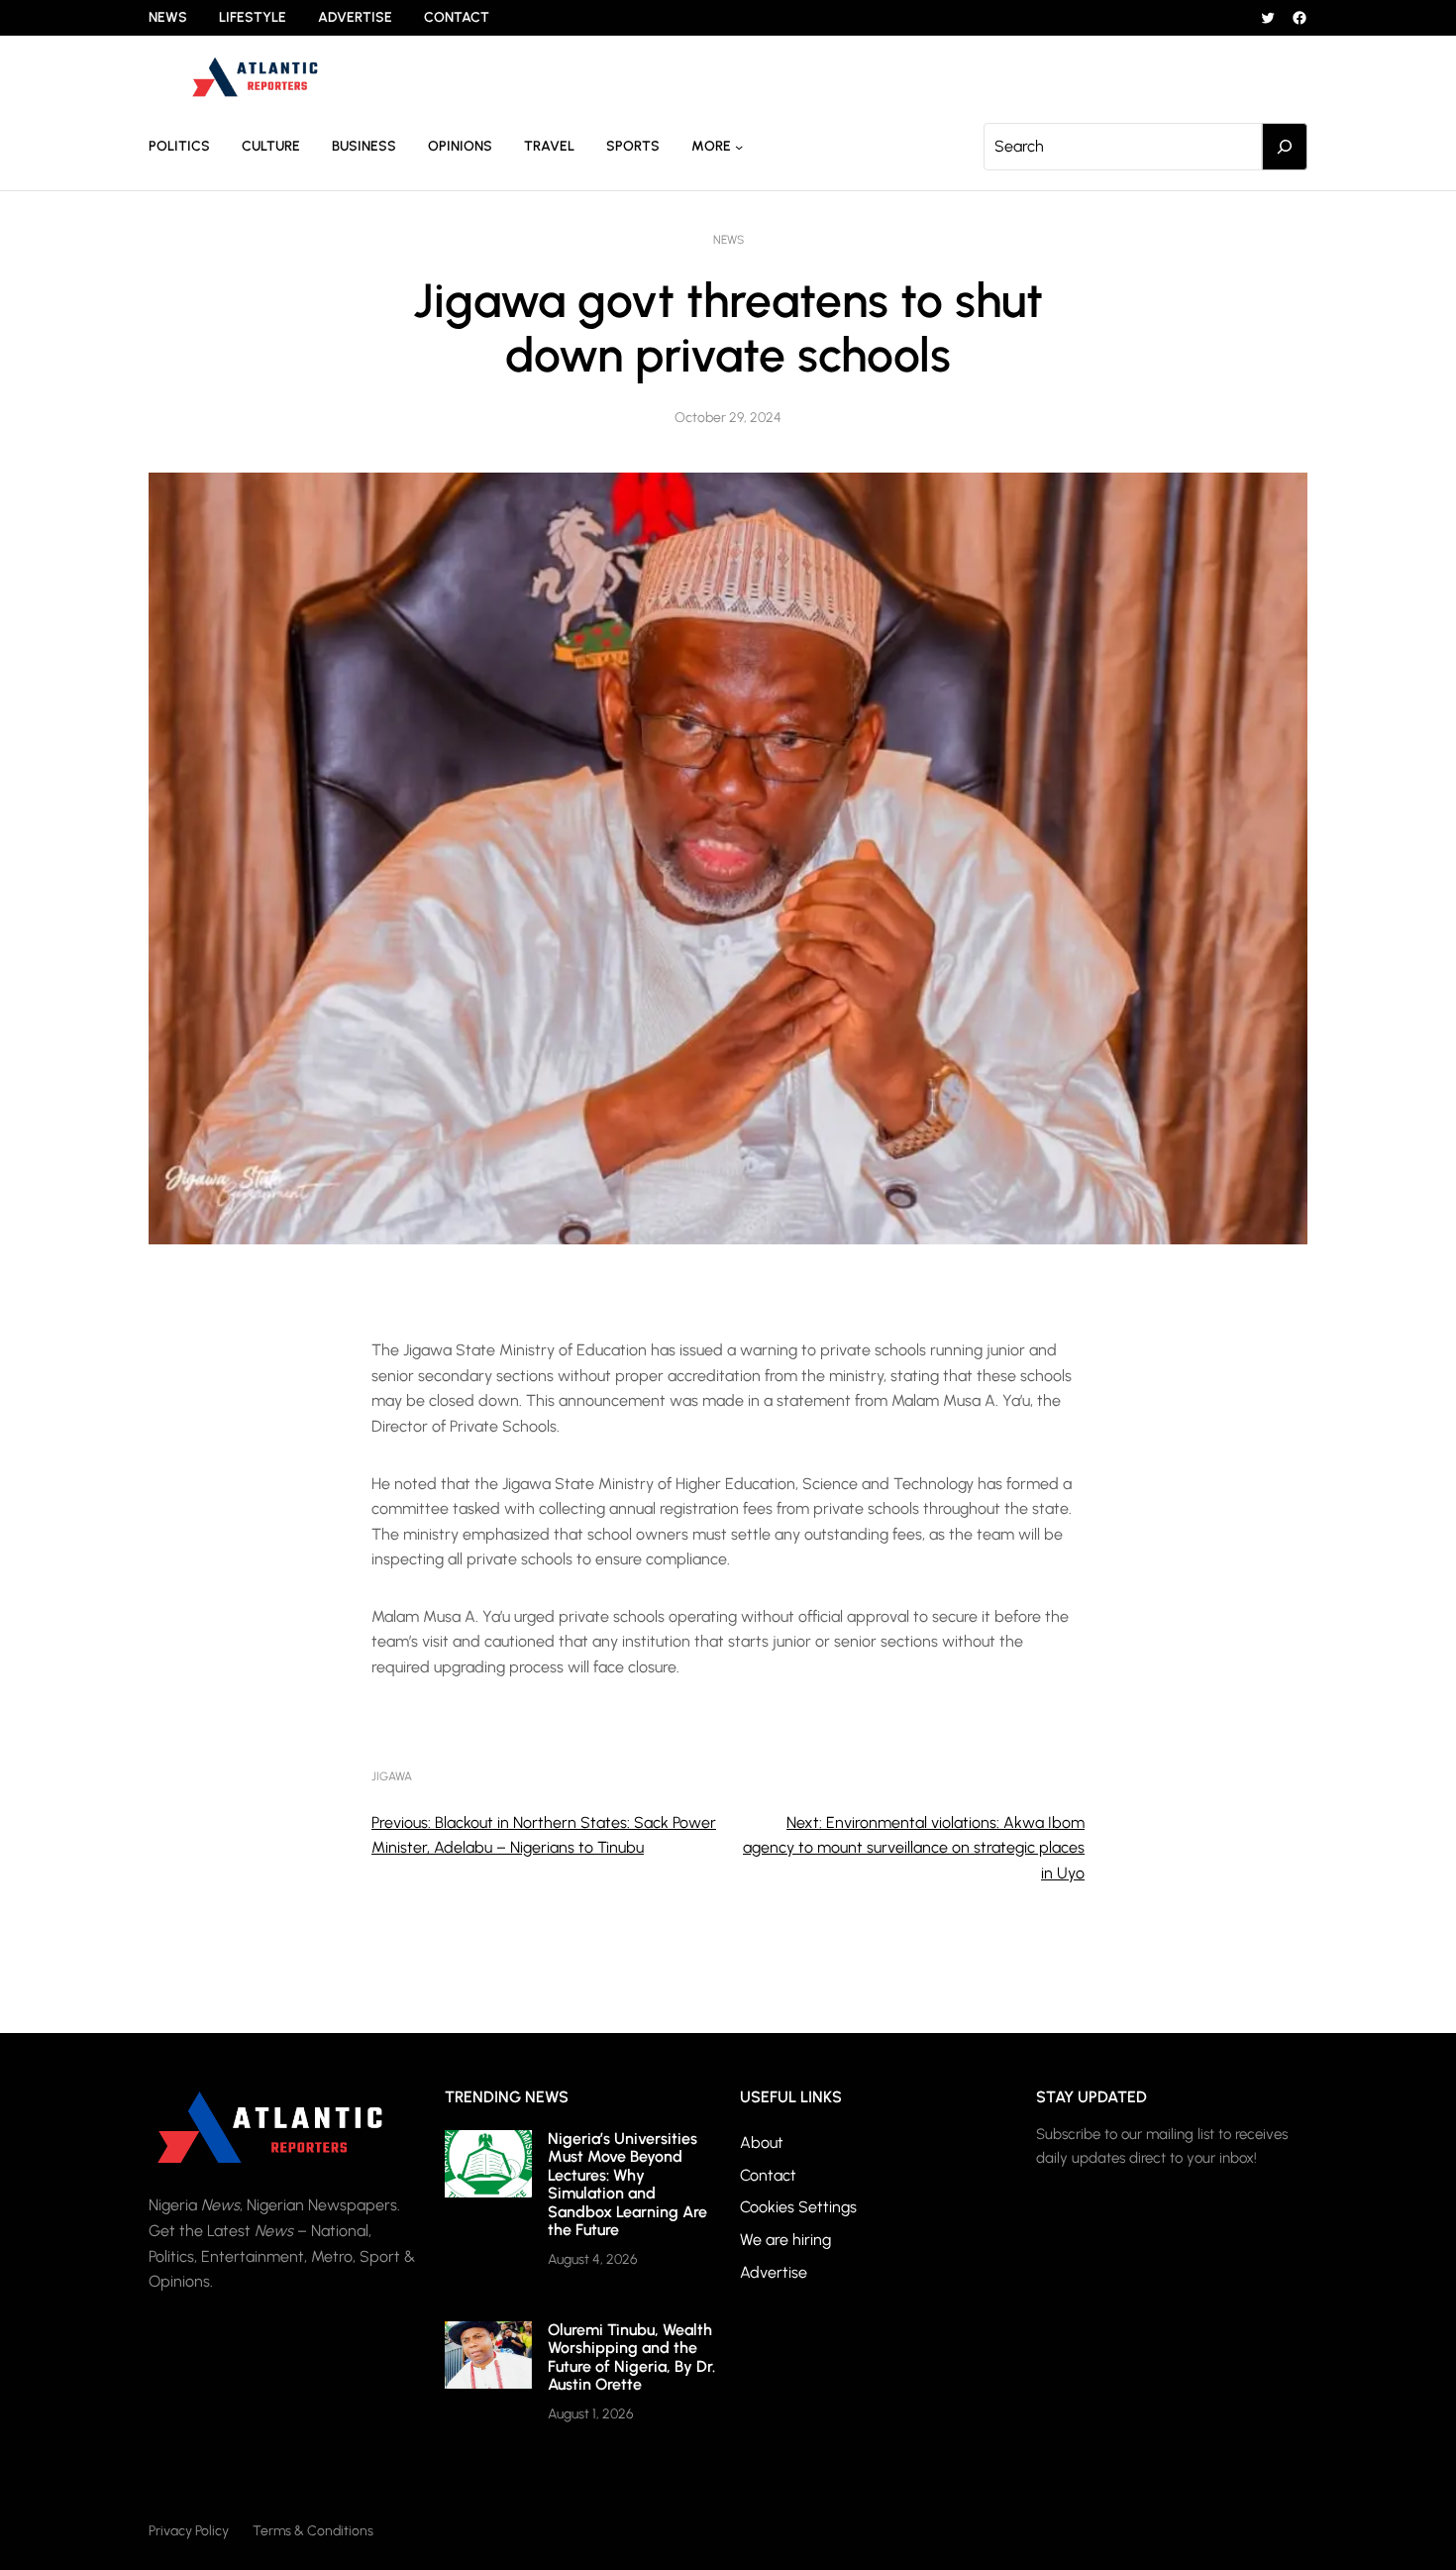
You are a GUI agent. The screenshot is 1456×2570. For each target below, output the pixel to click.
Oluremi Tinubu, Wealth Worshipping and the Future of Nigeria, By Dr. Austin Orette (631, 2357)
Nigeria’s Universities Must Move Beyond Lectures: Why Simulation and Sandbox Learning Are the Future (627, 2184)
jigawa (392, 1776)
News (728, 240)
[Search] (1285, 147)
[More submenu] (739, 147)
